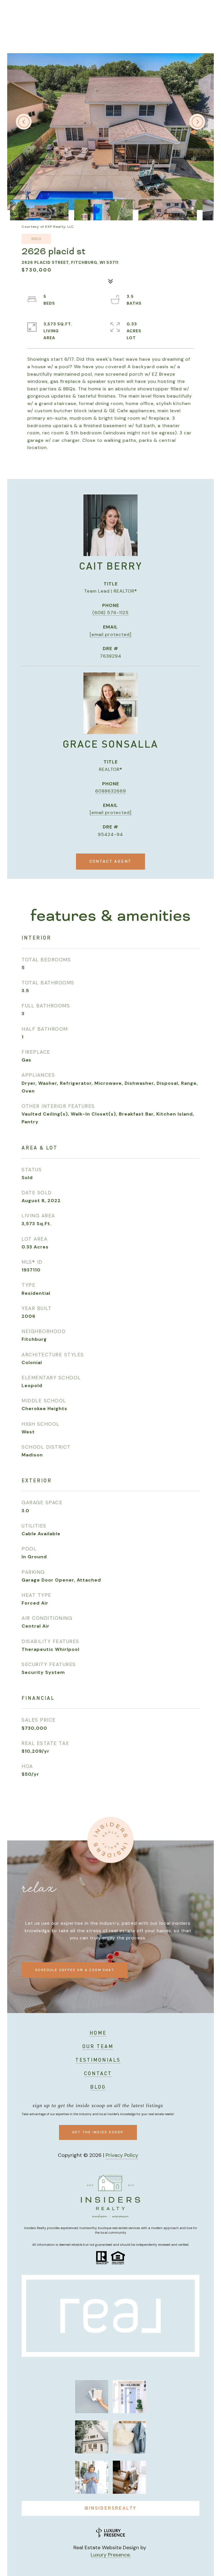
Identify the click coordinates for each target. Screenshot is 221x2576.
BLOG (98, 2087)
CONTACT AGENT (110, 862)
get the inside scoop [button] (98, 2132)
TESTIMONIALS (98, 2060)
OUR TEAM (98, 2047)
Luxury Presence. (111, 2555)
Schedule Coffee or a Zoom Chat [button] (75, 1970)
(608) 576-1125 (110, 613)
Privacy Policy (122, 2155)
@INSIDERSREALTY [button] (111, 2508)
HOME (98, 2033)
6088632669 (111, 791)
